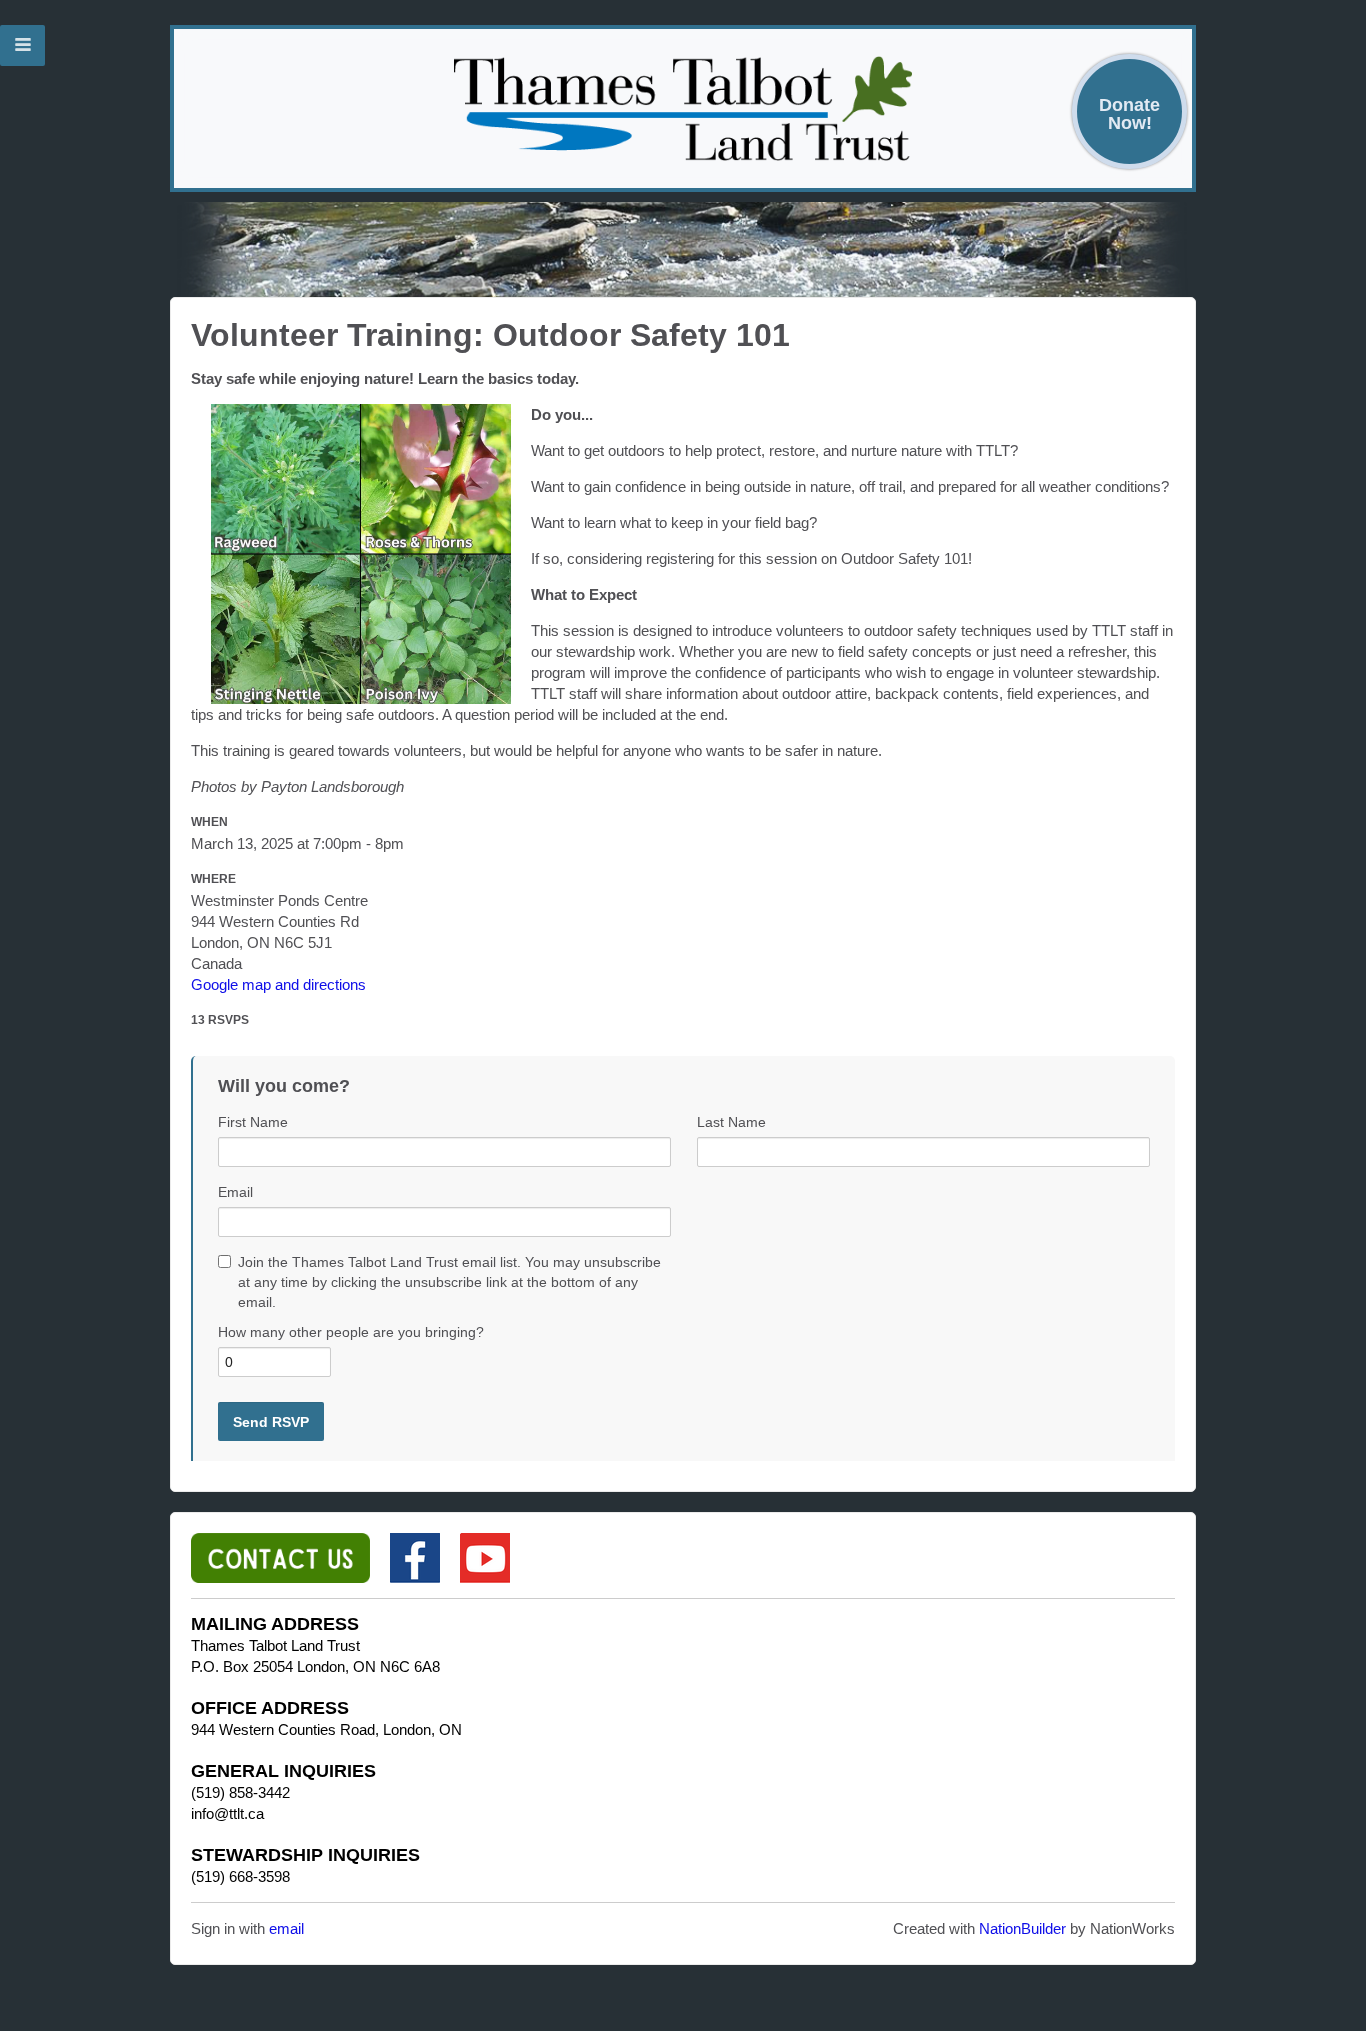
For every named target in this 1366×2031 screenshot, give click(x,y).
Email (235, 1192)
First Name (253, 1122)
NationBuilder (1022, 1928)
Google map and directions (278, 984)
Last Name (731, 1122)
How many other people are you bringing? (351, 1332)
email (286, 1928)
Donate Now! (1129, 113)
